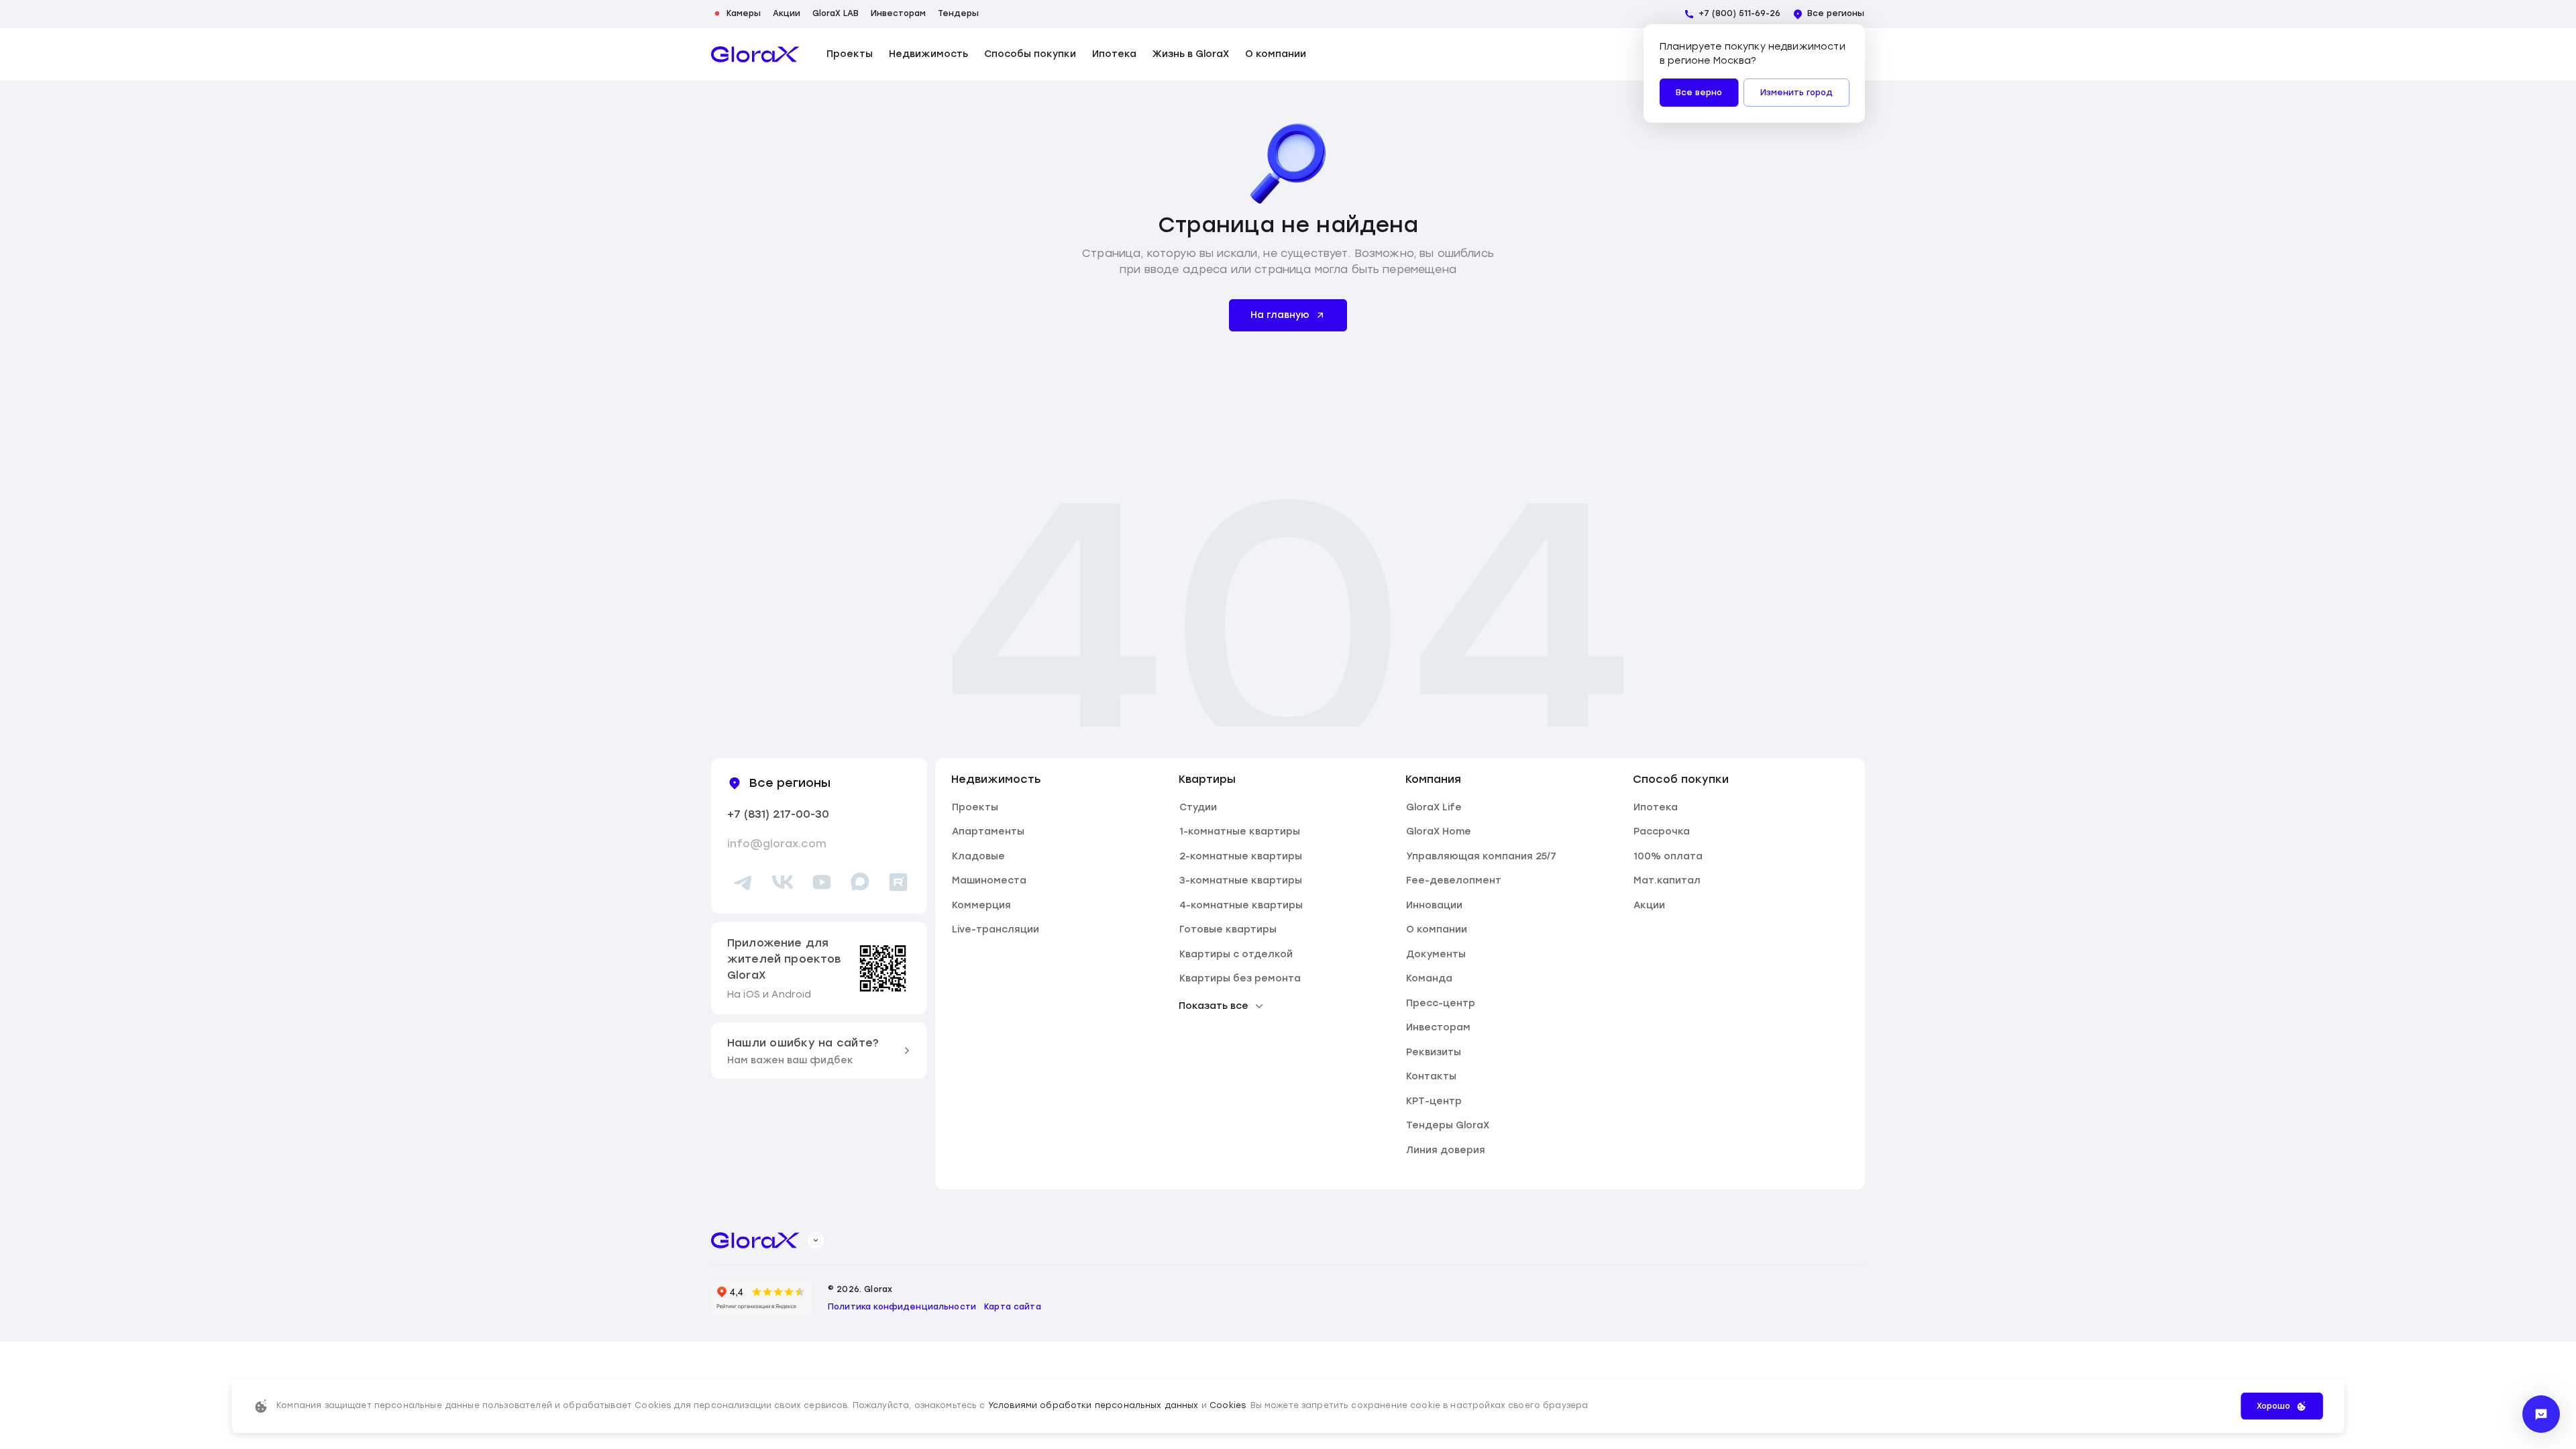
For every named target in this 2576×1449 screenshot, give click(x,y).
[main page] (755, 54)
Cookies (1228, 1405)
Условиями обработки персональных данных (1093, 1405)
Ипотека (1114, 54)
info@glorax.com (777, 844)
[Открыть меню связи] (2541, 1414)
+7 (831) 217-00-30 (778, 814)
